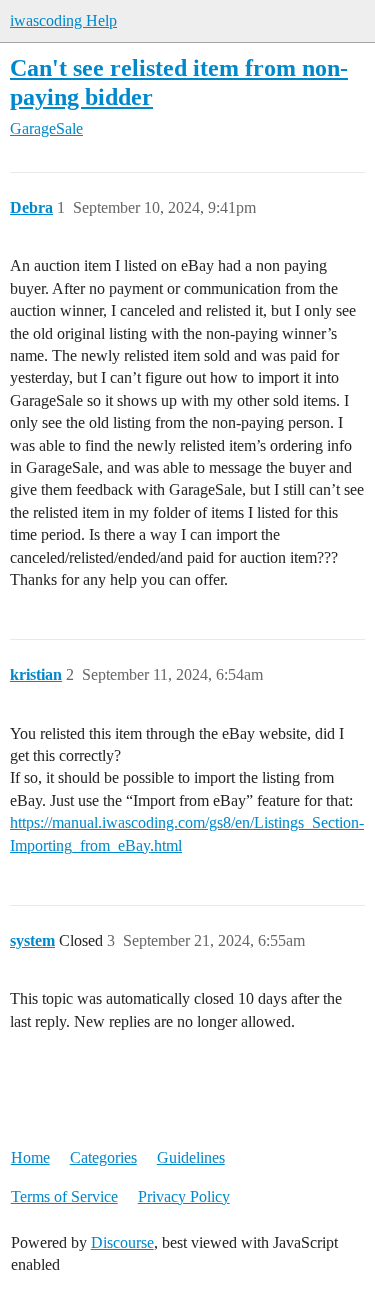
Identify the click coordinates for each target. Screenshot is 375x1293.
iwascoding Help (63, 20)
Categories (103, 1157)
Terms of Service (64, 1196)
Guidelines (191, 1157)
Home (30, 1157)
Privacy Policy (184, 1196)
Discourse (122, 1242)
